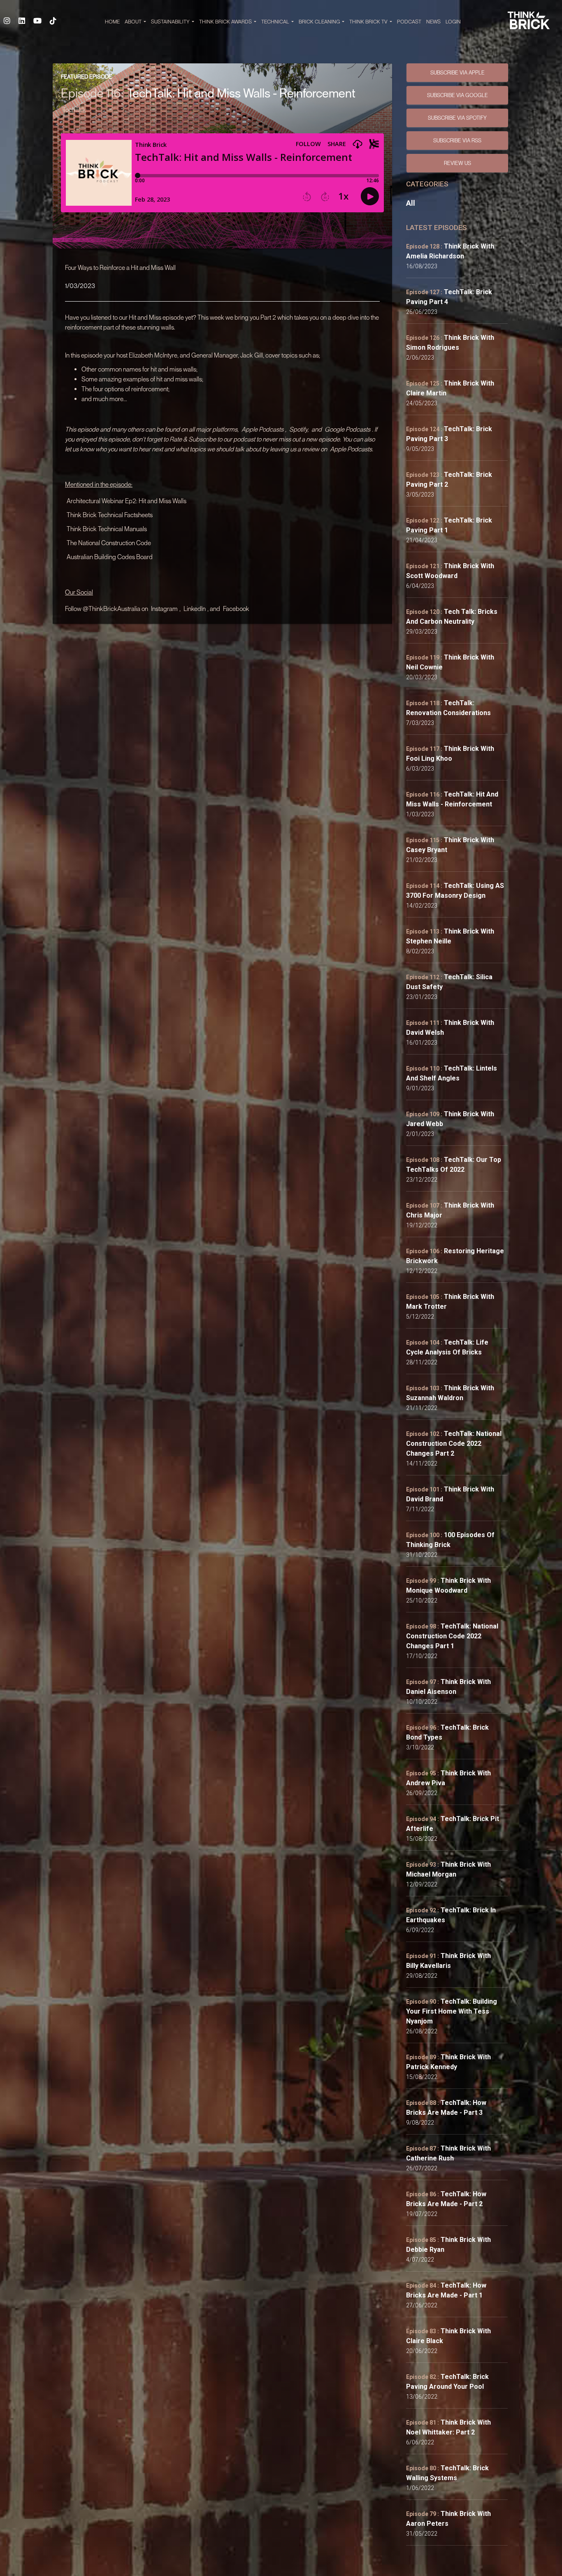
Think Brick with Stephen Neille (450, 936)
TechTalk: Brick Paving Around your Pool (447, 2382)
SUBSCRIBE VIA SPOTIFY (457, 118)
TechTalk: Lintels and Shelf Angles (452, 1073)
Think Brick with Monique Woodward (448, 1585)
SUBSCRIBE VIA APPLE (457, 72)
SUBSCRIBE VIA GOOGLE (457, 95)
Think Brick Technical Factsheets (110, 515)
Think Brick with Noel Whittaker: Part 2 (448, 2427)
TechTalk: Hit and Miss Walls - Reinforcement (452, 799)
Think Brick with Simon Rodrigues (450, 343)
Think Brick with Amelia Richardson (450, 251)
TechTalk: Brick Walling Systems (447, 2473)
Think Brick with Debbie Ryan (448, 2245)
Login (453, 22)
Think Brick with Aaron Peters (448, 2519)
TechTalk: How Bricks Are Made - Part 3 (446, 2108)
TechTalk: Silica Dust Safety (449, 982)
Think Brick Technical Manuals (107, 529)
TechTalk (74, 109)
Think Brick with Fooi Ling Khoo (450, 754)
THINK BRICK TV (369, 22)
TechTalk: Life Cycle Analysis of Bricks (447, 1347)
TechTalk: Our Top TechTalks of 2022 (454, 1165)
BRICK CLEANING (320, 22)
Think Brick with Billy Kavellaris (448, 1961)
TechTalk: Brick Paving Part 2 (449, 480)
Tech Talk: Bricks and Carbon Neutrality (452, 617)
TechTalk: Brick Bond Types (447, 1732)
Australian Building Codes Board (110, 557)
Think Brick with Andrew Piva (448, 1778)
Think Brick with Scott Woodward (450, 571)
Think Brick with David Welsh (450, 1028)
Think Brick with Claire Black (448, 2336)
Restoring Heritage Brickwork (455, 1256)
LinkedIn (195, 609)
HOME (112, 22)
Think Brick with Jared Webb (450, 1119)
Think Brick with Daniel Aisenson (448, 1687)
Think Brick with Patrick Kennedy (448, 2062)
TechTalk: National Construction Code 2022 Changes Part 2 (454, 1444)
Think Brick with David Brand (450, 1494)
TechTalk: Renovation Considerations (448, 708)
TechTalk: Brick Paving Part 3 (449, 434)
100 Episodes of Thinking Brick (450, 1540)
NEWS (433, 22)
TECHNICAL (276, 22)
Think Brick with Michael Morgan (448, 1869)
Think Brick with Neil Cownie (450, 662)
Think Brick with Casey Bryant (450, 845)
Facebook (236, 609)
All (411, 203)
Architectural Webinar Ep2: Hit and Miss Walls (127, 501)
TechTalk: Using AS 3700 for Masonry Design (455, 891)
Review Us (457, 163)
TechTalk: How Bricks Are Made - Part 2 (446, 2199)
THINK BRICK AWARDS (226, 22)
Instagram (164, 609)
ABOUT (134, 22)
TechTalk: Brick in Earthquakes (451, 1915)
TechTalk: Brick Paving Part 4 (449, 297)
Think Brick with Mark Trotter (450, 1302)
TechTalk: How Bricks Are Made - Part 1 (446, 2290)
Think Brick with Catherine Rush (448, 2153)
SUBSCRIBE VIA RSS (457, 140)
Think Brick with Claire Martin (450, 388)
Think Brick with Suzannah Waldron (450, 1393)
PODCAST (409, 22)
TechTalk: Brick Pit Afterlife (453, 1824)
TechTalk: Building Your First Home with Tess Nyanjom (452, 2011)
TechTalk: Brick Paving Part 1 (449, 525)
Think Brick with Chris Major (450, 1210)
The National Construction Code (109, 543)
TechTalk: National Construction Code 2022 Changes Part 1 (452, 1636)
